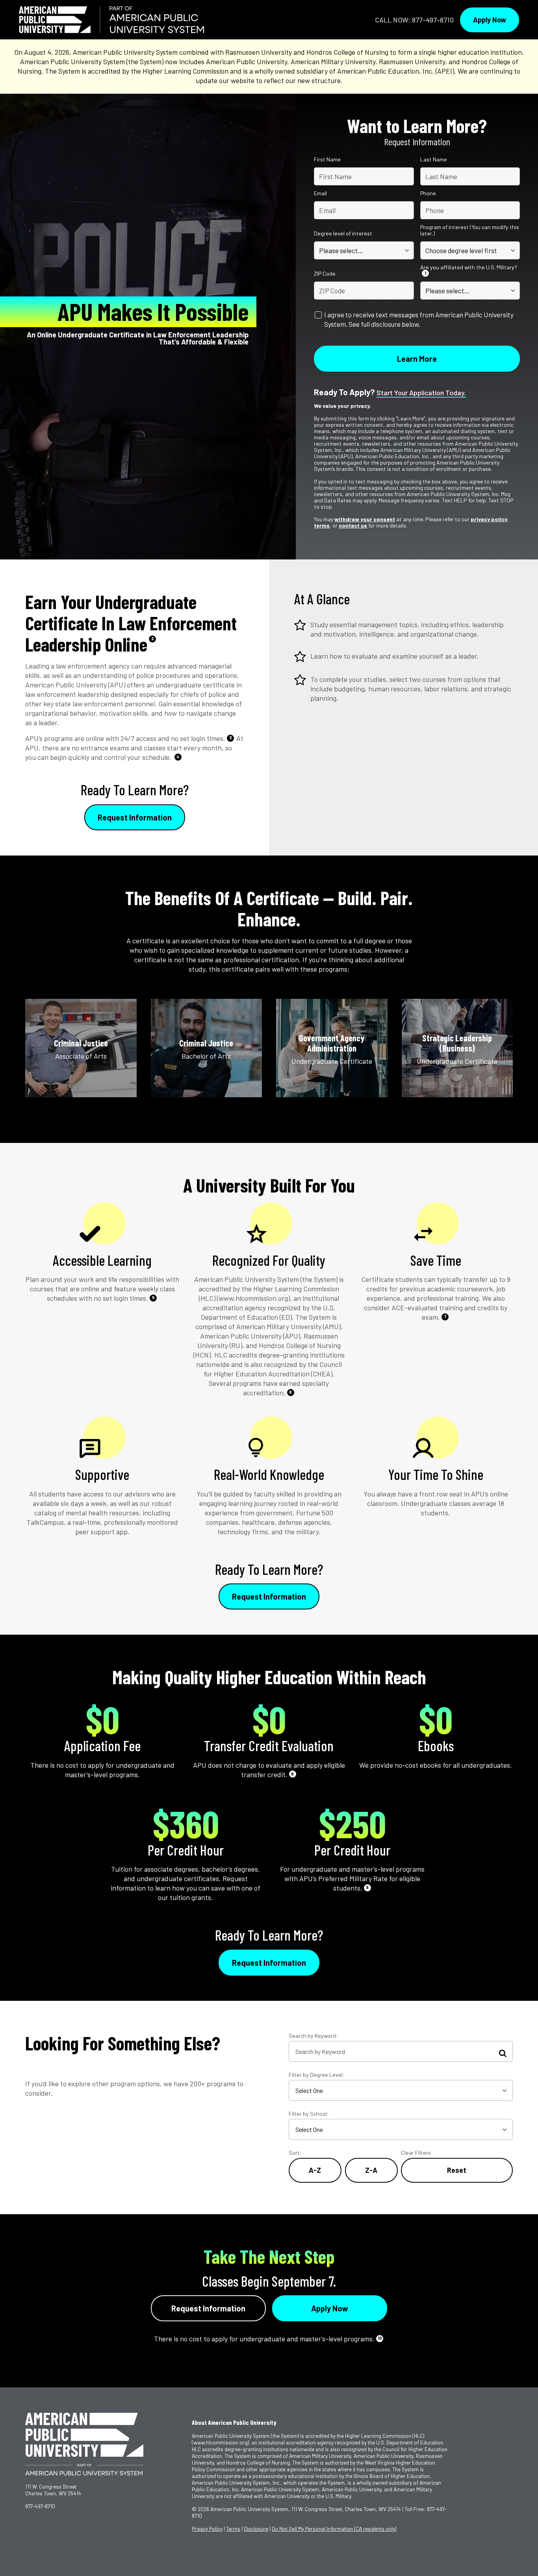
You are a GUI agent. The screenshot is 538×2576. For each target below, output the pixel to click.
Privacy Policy (207, 2529)
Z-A (371, 2170)
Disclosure (256, 2529)
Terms (233, 2529)
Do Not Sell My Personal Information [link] (334, 2529)
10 (380, 2338)
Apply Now (490, 20)
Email (320, 193)
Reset (457, 2170)
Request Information (135, 817)
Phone (428, 193)
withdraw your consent (365, 519)
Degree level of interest (343, 233)
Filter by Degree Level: (317, 2075)
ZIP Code (325, 274)
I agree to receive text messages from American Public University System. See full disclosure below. (419, 319)
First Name (327, 159)
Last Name (434, 159)
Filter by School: (309, 2114)
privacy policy (489, 519)
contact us (353, 525)
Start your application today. (421, 393)
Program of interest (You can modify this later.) (470, 230)
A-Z (315, 2170)
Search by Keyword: (313, 2036)
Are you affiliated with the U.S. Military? (469, 270)
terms (322, 525)
